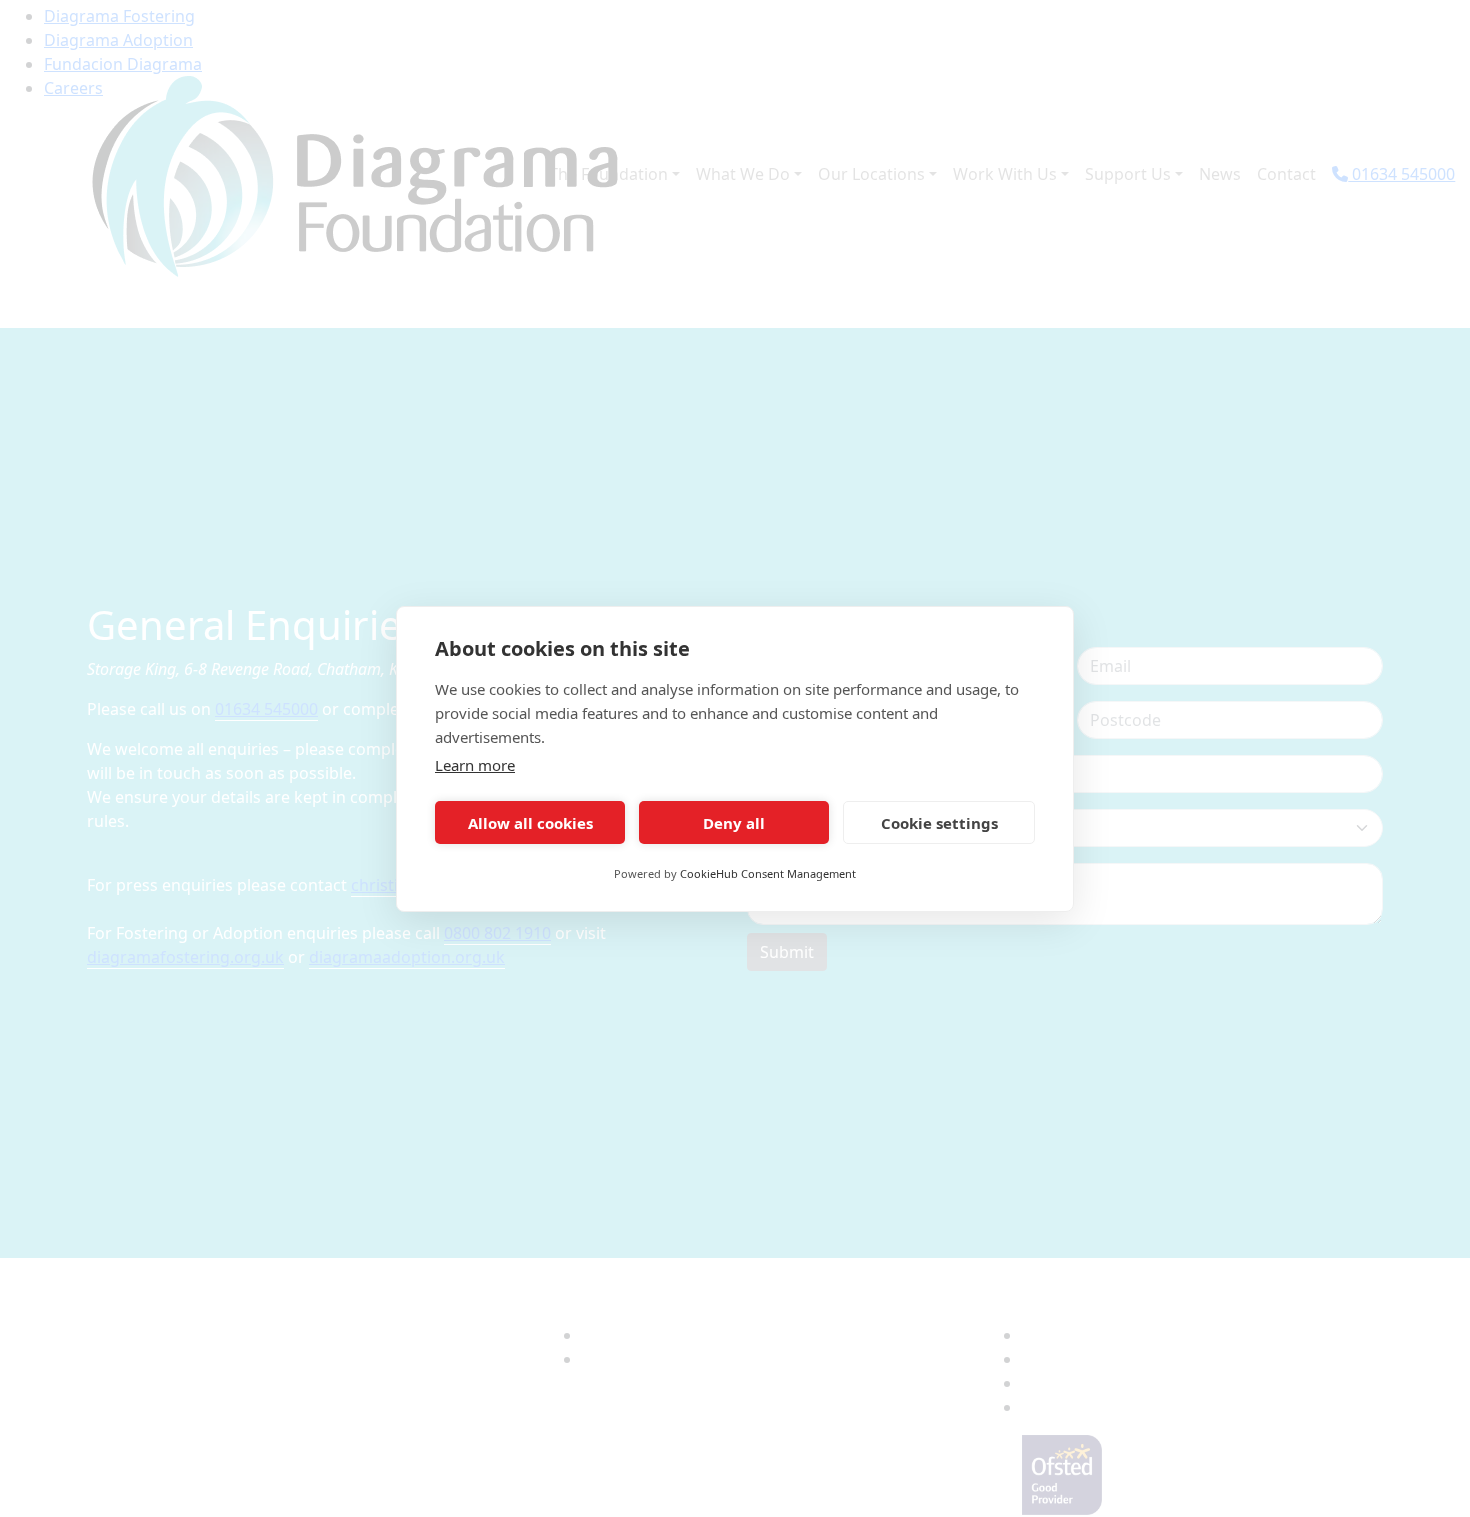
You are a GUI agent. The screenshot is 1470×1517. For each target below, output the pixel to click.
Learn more (475, 765)
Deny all (734, 822)
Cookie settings (939, 822)
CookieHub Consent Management (768, 873)
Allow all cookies (530, 822)
